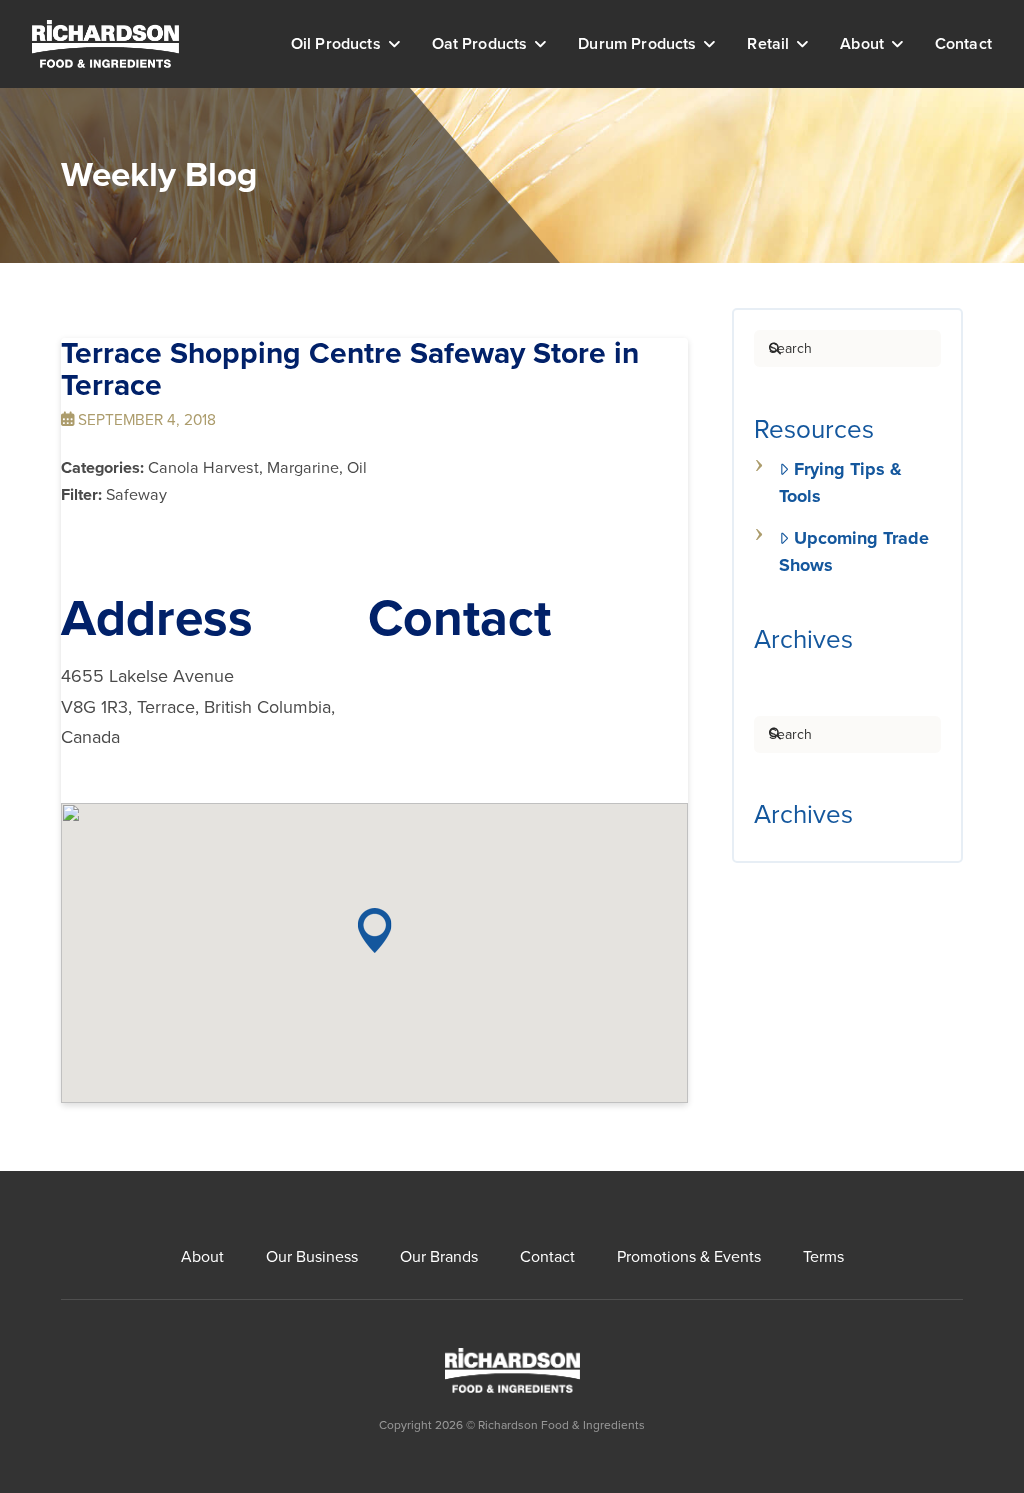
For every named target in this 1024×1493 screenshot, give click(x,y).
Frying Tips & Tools (840, 482)
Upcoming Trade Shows (853, 551)
